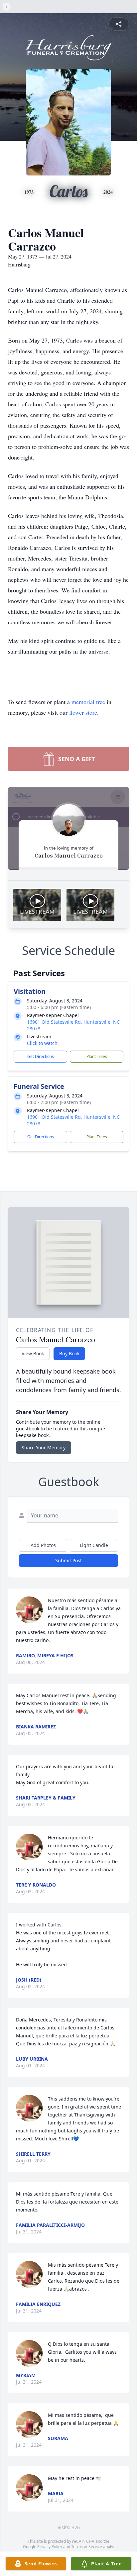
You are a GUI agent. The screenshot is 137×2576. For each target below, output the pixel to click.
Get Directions (41, 1056)
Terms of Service (87, 2547)
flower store (83, 712)
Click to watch (42, 1043)
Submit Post (68, 1560)
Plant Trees (97, 1056)
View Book (33, 1353)
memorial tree (88, 702)
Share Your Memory (44, 1447)
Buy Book (69, 1353)
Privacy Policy (50, 2547)
